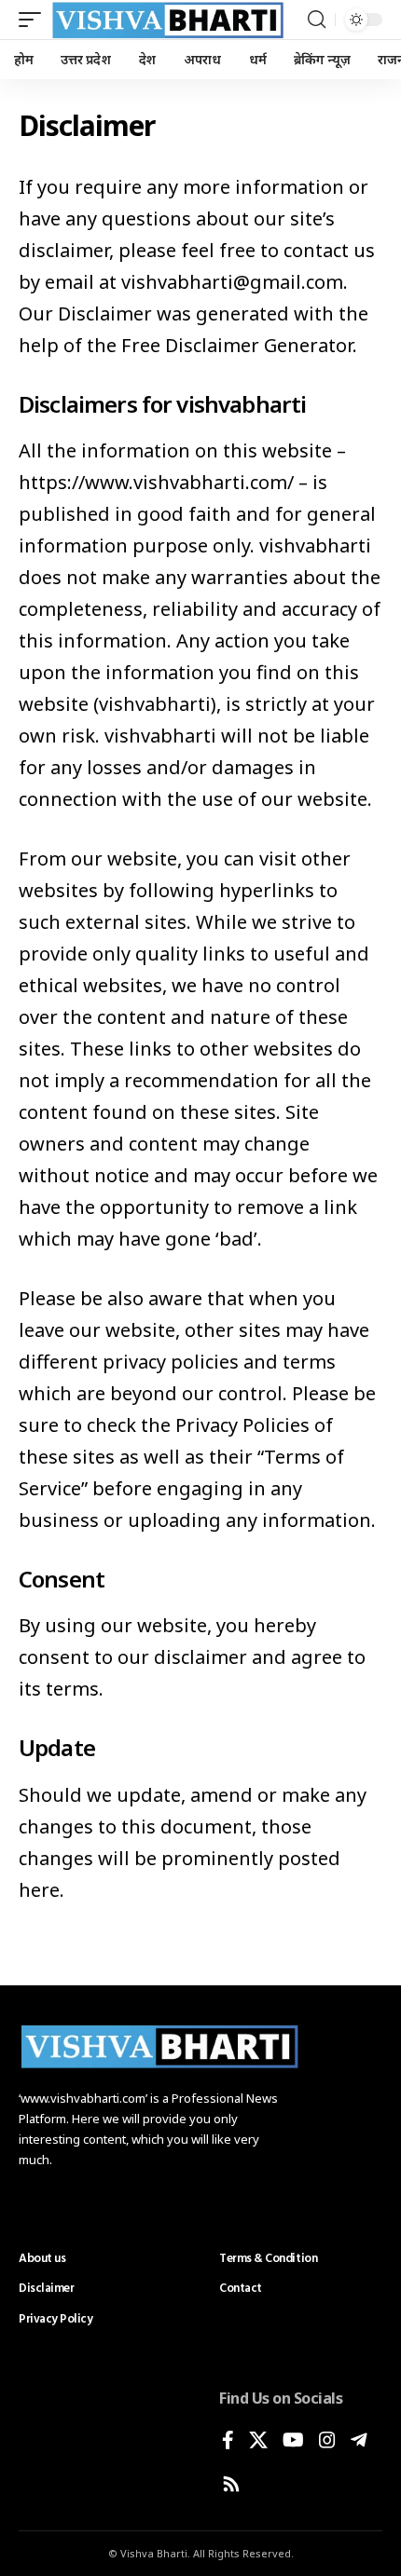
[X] (258, 2441)
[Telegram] (359, 2441)
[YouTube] (293, 2441)
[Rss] (231, 2485)
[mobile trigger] (35, 20)
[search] (317, 20)
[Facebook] (228, 2441)
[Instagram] (327, 2441)
